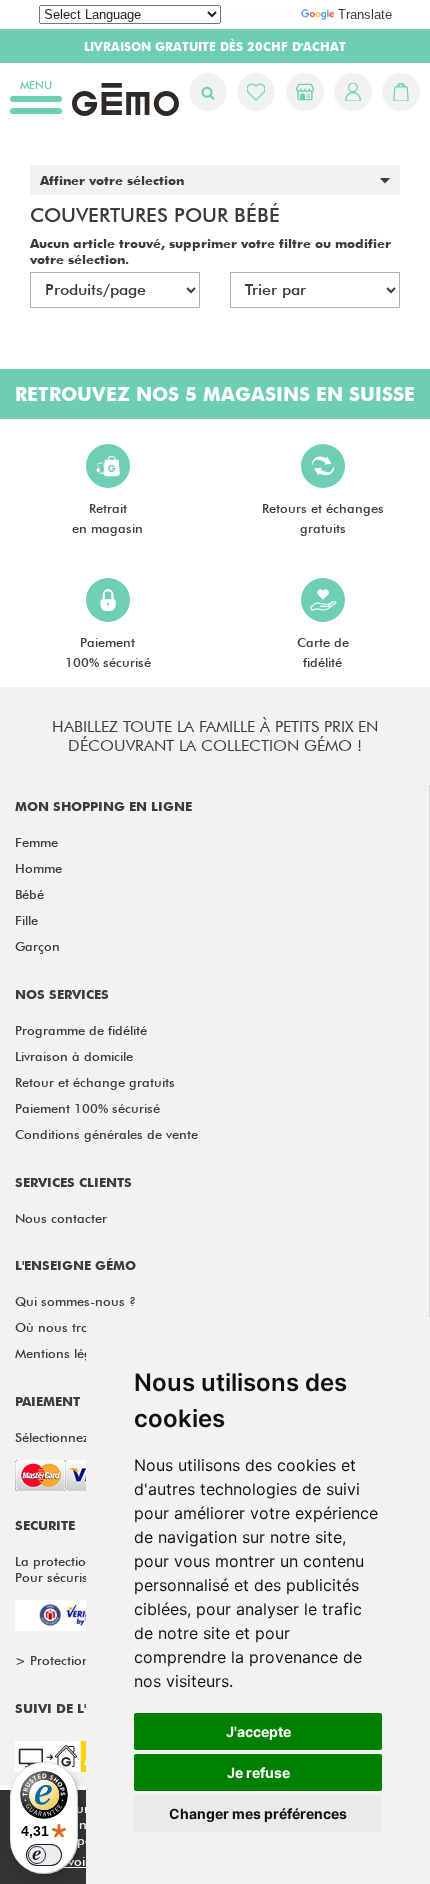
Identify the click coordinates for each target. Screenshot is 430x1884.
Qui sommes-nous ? (75, 1301)
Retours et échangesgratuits (323, 518)
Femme (36, 842)
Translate (365, 14)
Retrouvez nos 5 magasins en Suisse (215, 394)
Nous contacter (61, 1218)
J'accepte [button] (258, 1731)
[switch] (44, 1855)
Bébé (29, 894)
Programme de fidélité (81, 1030)
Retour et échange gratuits (95, 1082)
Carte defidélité (323, 652)
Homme (38, 868)
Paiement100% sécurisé (108, 652)
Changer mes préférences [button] (258, 1813)
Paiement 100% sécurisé (87, 1108)
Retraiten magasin (107, 518)
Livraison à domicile (74, 1056)
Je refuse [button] (258, 1772)
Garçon (37, 946)
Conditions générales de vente (106, 1134)
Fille (26, 920)
